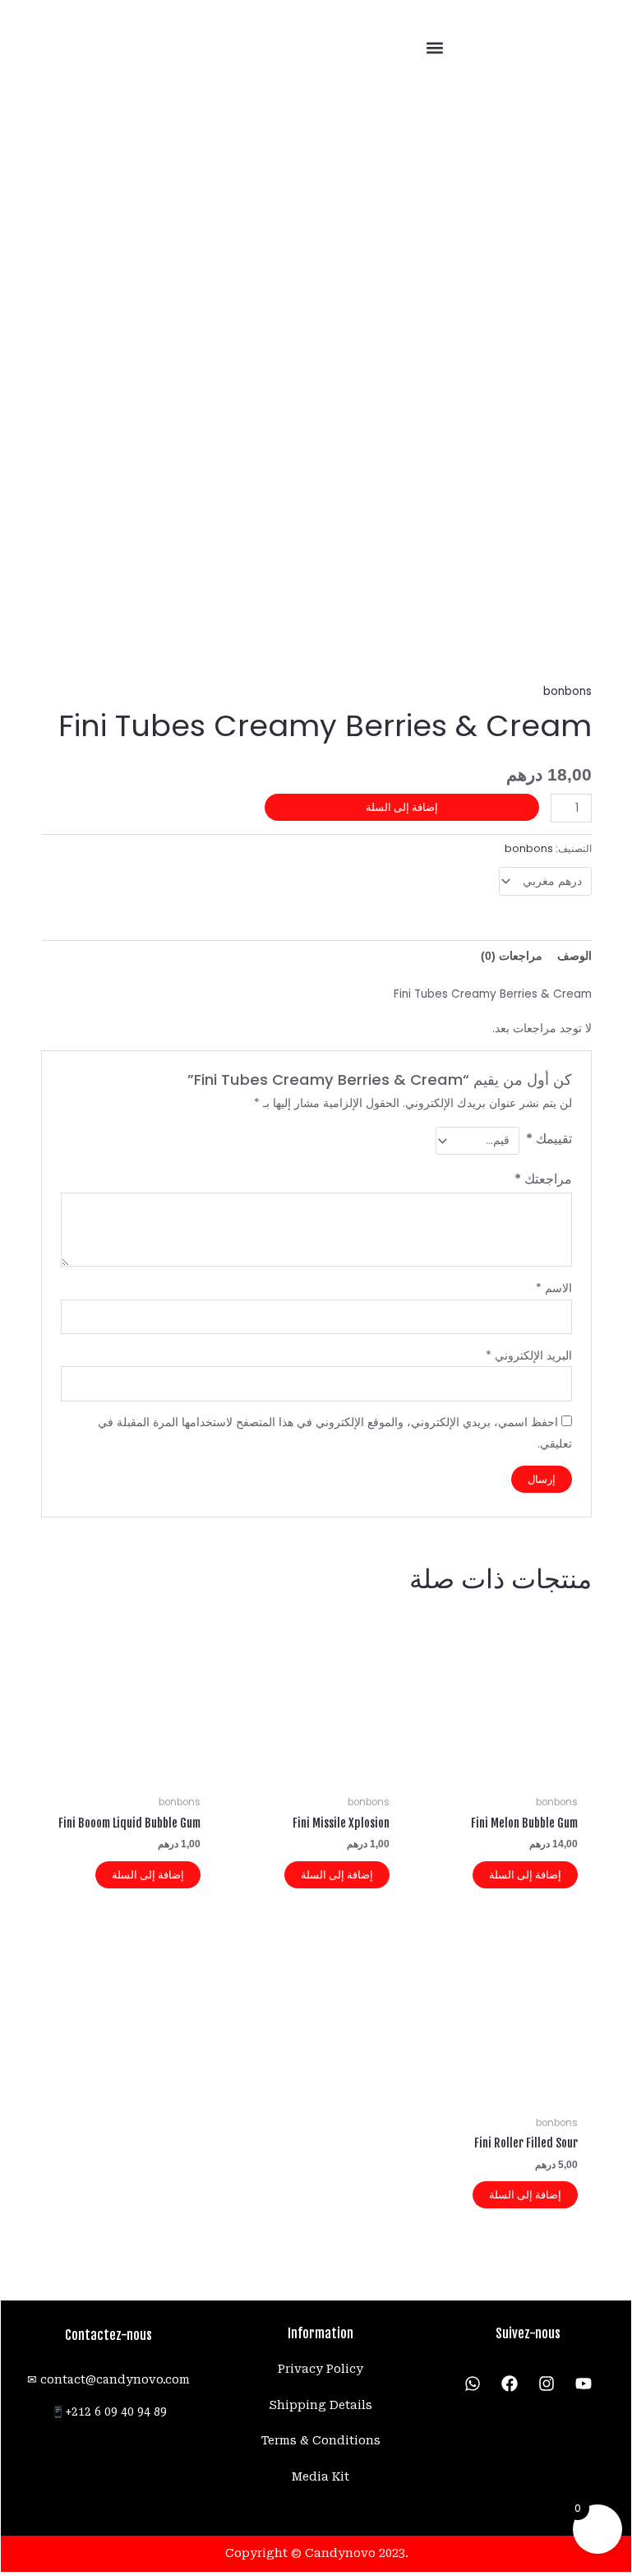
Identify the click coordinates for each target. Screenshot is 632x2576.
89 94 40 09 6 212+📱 (109, 2412)
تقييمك (549, 1139)
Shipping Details (321, 2405)
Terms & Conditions (321, 2440)
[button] (435, 48)
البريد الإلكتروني (529, 1356)
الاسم (554, 1288)
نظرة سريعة (505, 1775)
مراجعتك (543, 1179)
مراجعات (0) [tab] (512, 956)
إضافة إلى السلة (402, 807)
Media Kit (321, 2476)
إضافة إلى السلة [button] (525, 1875)
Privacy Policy (321, 2369)
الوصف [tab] (574, 956)
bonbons (567, 691)
